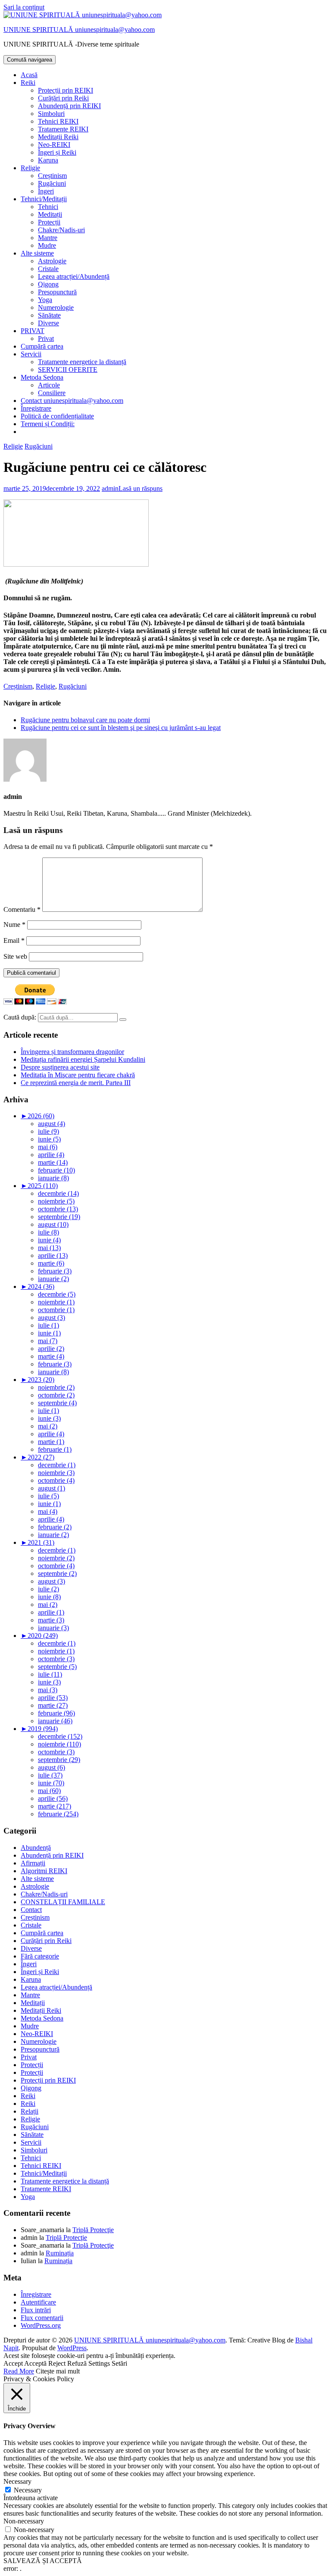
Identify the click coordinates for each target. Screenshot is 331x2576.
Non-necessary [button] (24, 2521)
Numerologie (56, 307)
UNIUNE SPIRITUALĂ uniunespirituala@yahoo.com (79, 30)
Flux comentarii (42, 2318)
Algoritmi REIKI (44, 1871)
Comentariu (22, 909)
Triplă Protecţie (93, 2230)
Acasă (29, 75)
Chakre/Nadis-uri (61, 230)
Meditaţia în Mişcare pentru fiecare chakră (78, 1075)
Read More (19, 2371)
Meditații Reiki (58, 137)
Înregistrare (36, 408)
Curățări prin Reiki (63, 98)
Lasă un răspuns (141, 488)
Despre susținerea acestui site (60, 1067)
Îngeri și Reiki (57, 152)
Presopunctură (57, 292)
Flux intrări (36, 2310)
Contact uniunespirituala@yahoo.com (72, 401)
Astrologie (52, 261)
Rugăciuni (52, 183)
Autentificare (38, 2302)
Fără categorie (40, 1956)
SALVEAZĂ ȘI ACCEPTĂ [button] (43, 2561)
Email (14, 940)
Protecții (49, 222)
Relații (30, 2111)
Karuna (48, 160)
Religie (30, 168)
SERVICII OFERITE (68, 370)
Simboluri (51, 114)
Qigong (48, 284)
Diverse (48, 323)
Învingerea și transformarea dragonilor (72, 1052)
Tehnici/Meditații (44, 199)
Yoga (45, 300)
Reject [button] (57, 2363)
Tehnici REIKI (58, 121)
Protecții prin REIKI (66, 90)
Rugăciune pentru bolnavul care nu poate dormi (85, 720)
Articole (49, 385)
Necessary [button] (17, 2481)
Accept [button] (13, 2363)
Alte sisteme (37, 253)
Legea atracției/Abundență (74, 276)
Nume (14, 925)
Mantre (48, 238)
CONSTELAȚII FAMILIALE (63, 1902)
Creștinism (52, 176)
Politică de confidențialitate (57, 416)
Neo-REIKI (54, 145)
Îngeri (46, 191)
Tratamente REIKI (63, 129)
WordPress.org (41, 2325)
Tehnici (48, 207)
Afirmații (33, 1863)
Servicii (31, 354)
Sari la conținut (24, 7)
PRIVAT (33, 331)
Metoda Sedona (42, 377)
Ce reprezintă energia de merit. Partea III (76, 1083)
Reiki (28, 83)
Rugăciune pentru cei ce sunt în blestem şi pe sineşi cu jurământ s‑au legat (121, 728)
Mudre (47, 245)
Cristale (48, 269)
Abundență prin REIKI (69, 106)
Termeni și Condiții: (48, 424)
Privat (46, 338)
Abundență (36, 1848)
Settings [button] (99, 2363)
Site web (15, 956)
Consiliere (52, 393)
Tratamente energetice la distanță (82, 362)
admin (110, 488)
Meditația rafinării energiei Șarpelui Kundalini (83, 1059)
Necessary (28, 2490)
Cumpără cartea (42, 346)
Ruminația (60, 2253)
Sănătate (49, 315)
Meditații (50, 214)
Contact (31, 1910)
